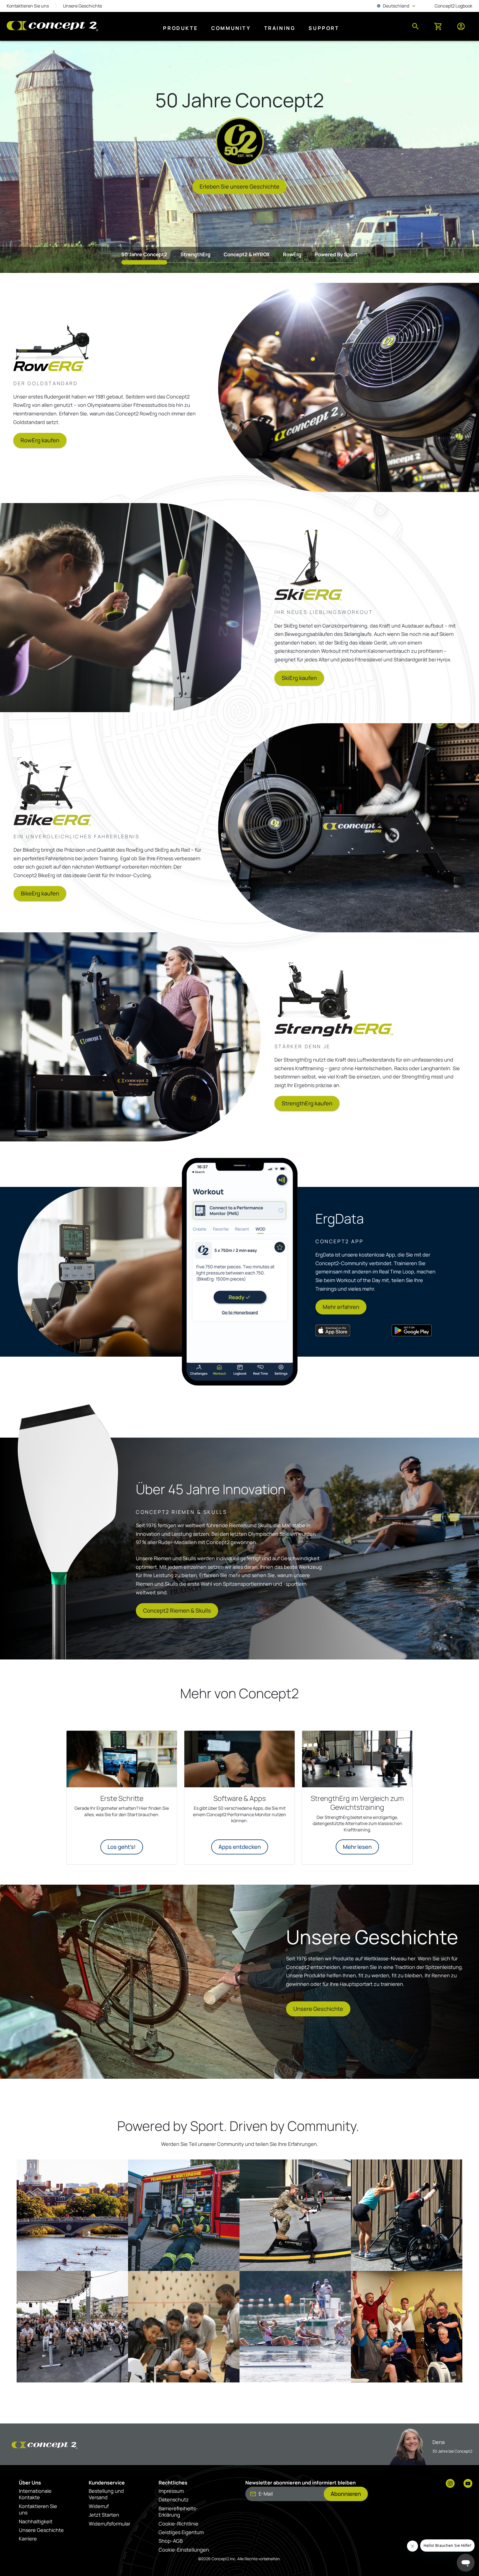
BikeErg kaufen (40, 893)
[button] (72, 2215)
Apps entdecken (240, 1847)
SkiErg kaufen (299, 678)
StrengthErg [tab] (195, 254)
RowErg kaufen (40, 440)
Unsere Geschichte (318, 2009)
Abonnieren (346, 2494)
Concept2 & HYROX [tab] (247, 254)
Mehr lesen (357, 1847)
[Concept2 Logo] (52, 26)
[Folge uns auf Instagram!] (450, 2484)
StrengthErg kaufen (307, 1103)
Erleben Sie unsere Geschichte (239, 186)
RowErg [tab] (292, 254)
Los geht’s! (122, 1847)
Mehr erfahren (341, 1307)
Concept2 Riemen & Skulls (177, 1611)
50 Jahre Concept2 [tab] (144, 254)
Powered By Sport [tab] (336, 254)
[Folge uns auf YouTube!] (468, 2484)
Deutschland (397, 6)
